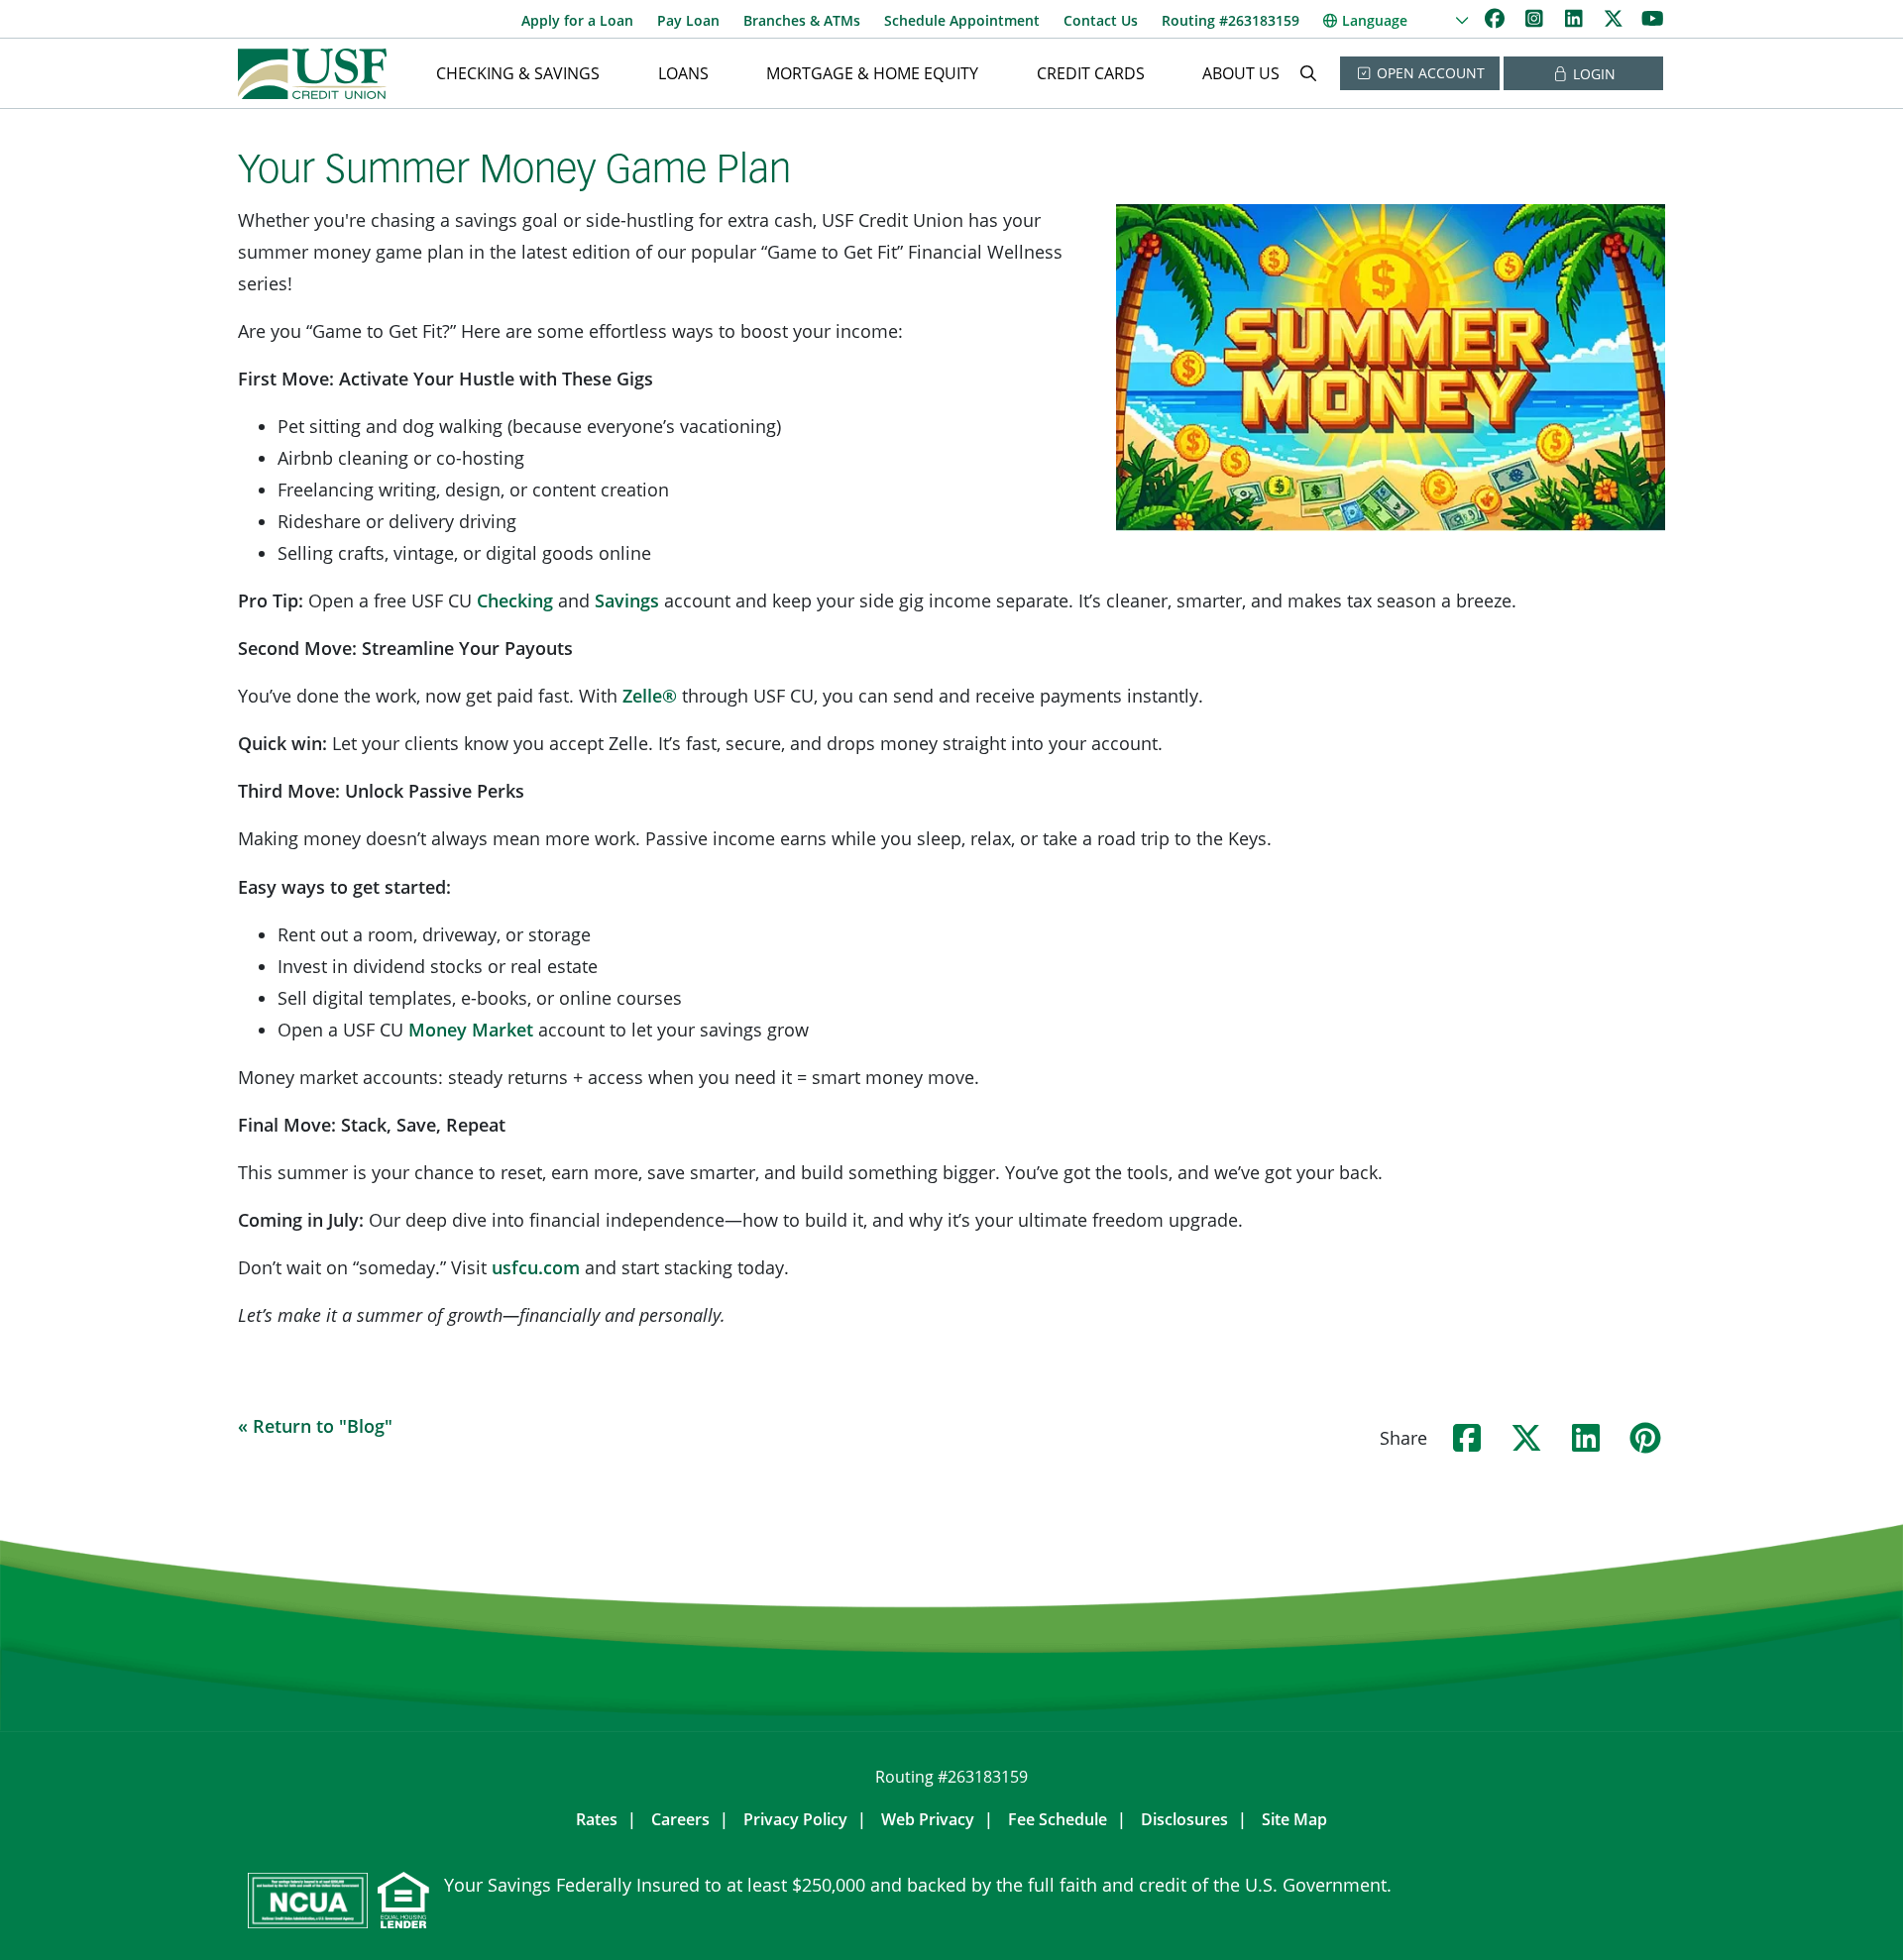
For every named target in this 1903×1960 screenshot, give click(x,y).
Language (1375, 20)
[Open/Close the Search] (1308, 73)
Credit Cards (1091, 73)
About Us (1241, 73)
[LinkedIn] (1576, 18)
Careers (680, 1819)
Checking (515, 600)
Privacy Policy (795, 1819)
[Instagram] (1536, 18)
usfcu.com (536, 1267)
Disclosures (1184, 1819)
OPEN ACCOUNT (1429, 73)
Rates (597, 1819)
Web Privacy (928, 1819)
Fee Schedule (1058, 1819)
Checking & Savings (518, 73)
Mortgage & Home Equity (872, 73)
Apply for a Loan (577, 20)
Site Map (1294, 1819)
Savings (627, 600)
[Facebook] (1497, 18)
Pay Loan (688, 20)
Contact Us (1101, 20)
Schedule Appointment (962, 20)
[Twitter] (1616, 18)
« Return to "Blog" (315, 1426)
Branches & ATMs (802, 20)
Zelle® (650, 696)
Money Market (471, 1030)
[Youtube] (1653, 18)
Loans (683, 73)
